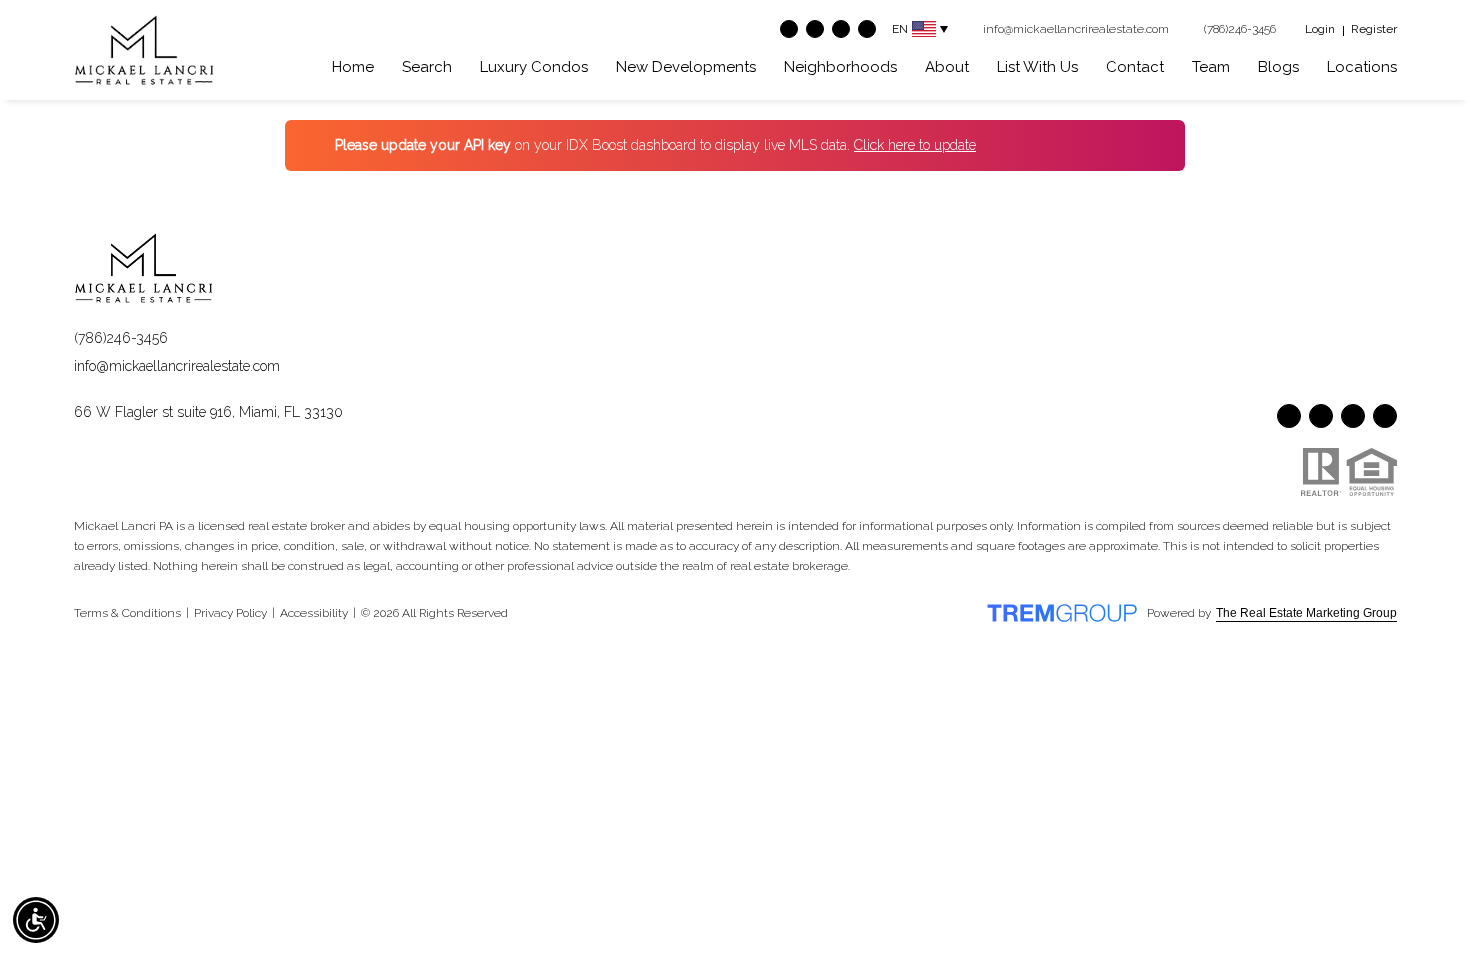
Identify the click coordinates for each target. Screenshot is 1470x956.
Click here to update (915, 145)
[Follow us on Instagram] (841, 29)
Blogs (1278, 67)
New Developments (686, 67)
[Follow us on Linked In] (867, 29)
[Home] (144, 50)
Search (427, 67)
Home (353, 67)
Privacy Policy (230, 613)
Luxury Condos (534, 67)
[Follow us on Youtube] (815, 29)
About (947, 67)
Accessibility (314, 613)
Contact (1135, 67)
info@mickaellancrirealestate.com (177, 366)
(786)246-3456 (121, 338)
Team (1211, 67)
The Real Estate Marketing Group (1306, 613)
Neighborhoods (840, 67)
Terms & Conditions (127, 613)
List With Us (1037, 67)
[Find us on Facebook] (789, 29)
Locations (1362, 67)
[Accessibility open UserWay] (36, 920)
